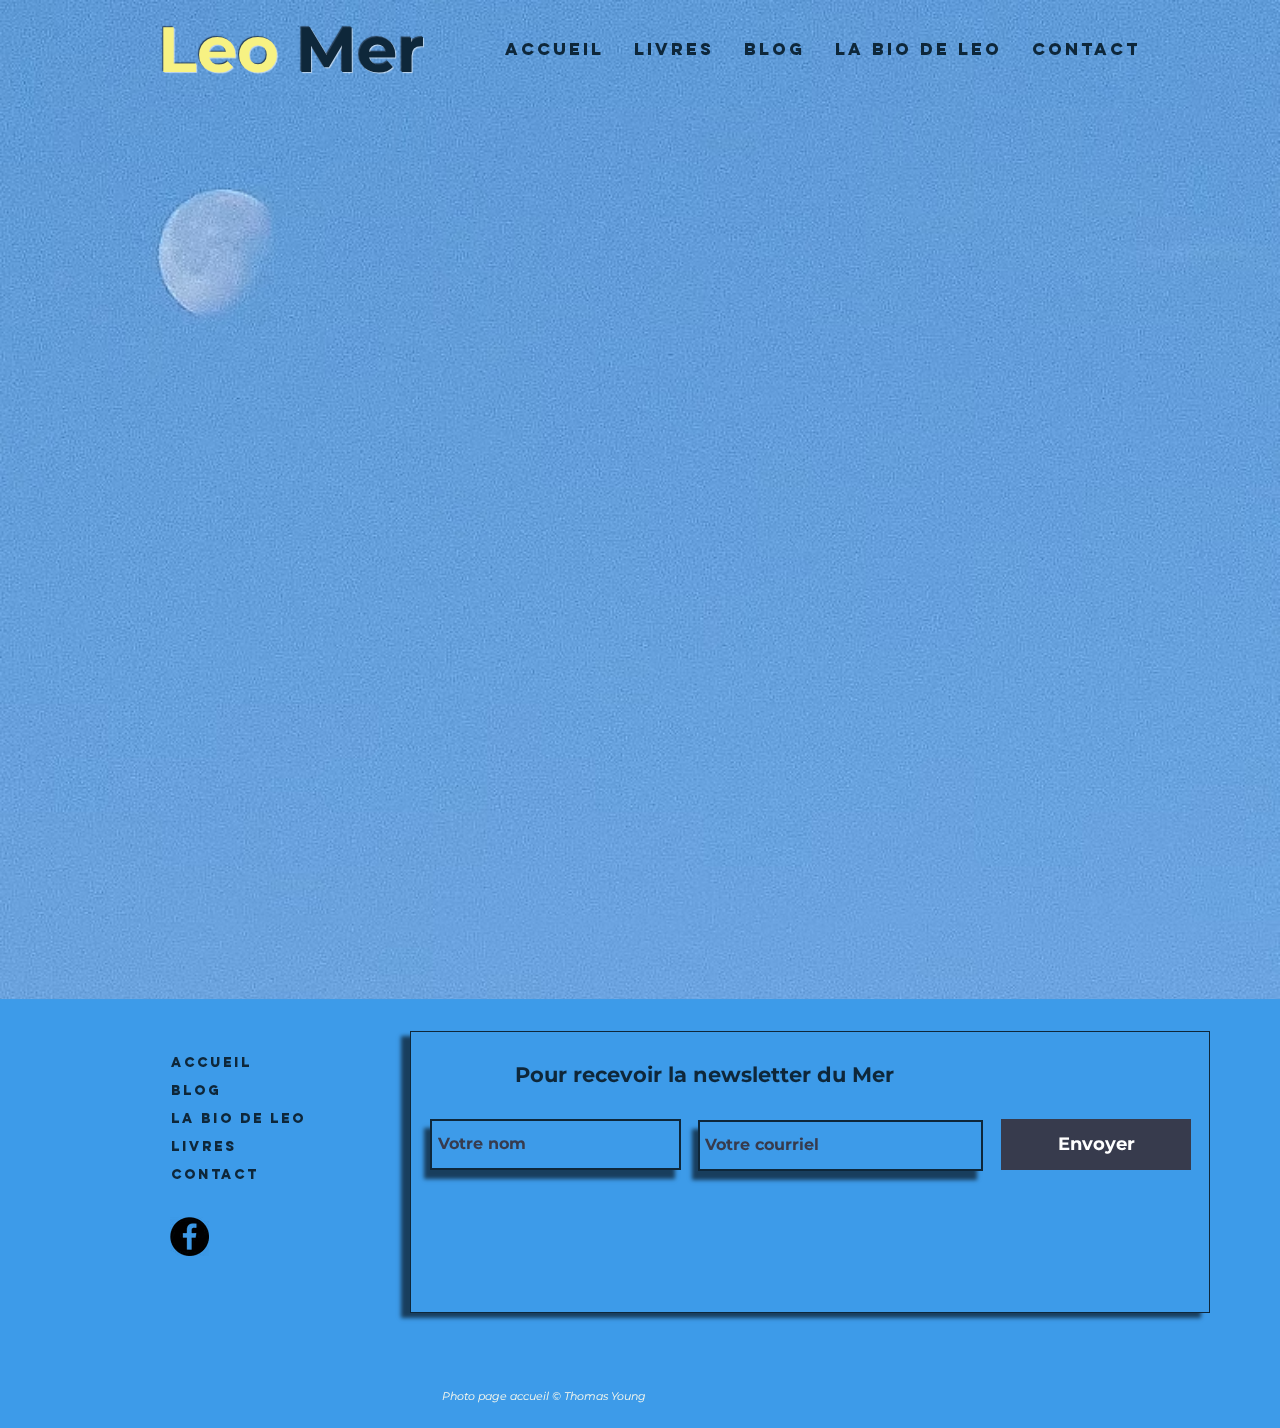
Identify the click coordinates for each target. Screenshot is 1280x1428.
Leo (218, 49)
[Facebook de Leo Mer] (189, 1236)
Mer (360, 49)
